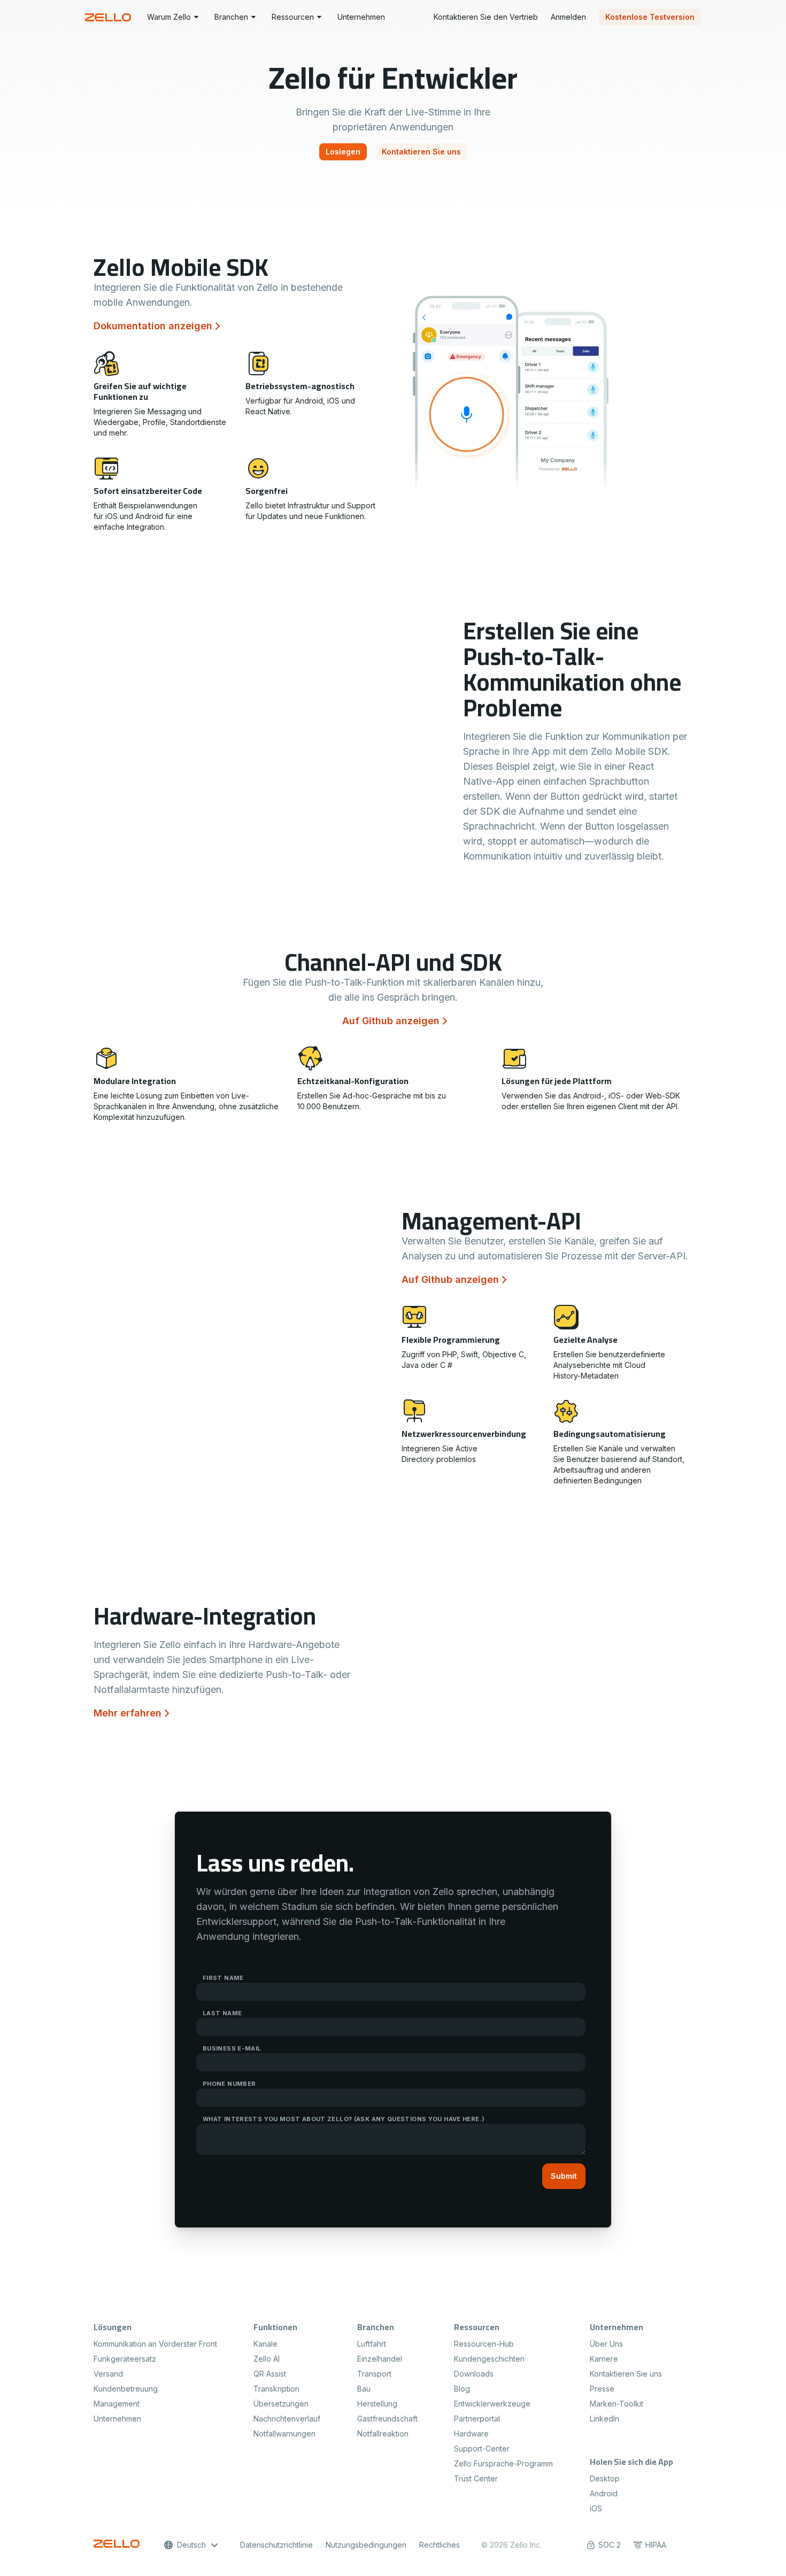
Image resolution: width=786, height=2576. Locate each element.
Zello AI (267, 2359)
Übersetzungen (281, 2404)
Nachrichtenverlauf (287, 2419)
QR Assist (270, 2374)
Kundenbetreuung (126, 2389)
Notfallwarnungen (284, 2434)
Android (604, 2493)
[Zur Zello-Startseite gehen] (110, 17)
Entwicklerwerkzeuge (492, 2404)
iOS (596, 2508)
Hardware (471, 2434)
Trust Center (476, 2478)
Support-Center (482, 2449)
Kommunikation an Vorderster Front (155, 2344)
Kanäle (265, 2344)
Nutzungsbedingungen (366, 2545)
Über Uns (606, 2344)
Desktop (605, 2478)
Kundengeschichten (489, 2359)
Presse (602, 2389)
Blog (462, 2389)
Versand (108, 2374)
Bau (364, 2389)
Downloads (474, 2374)
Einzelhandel (380, 2359)
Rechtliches (440, 2545)
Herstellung (377, 2404)
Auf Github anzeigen (391, 1021)
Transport (374, 2374)
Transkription (276, 2389)
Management (117, 2404)
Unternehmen (117, 2419)
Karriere (604, 2359)
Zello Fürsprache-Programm (503, 2463)
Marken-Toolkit (617, 2404)
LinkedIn (604, 2419)
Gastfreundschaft (387, 2419)
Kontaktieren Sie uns (626, 2374)
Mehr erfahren (128, 1713)
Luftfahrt (372, 2344)
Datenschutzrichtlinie (276, 2545)
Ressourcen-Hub (484, 2344)
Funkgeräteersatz (125, 2359)
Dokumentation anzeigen (153, 326)
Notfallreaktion (383, 2434)
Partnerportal (477, 2419)
